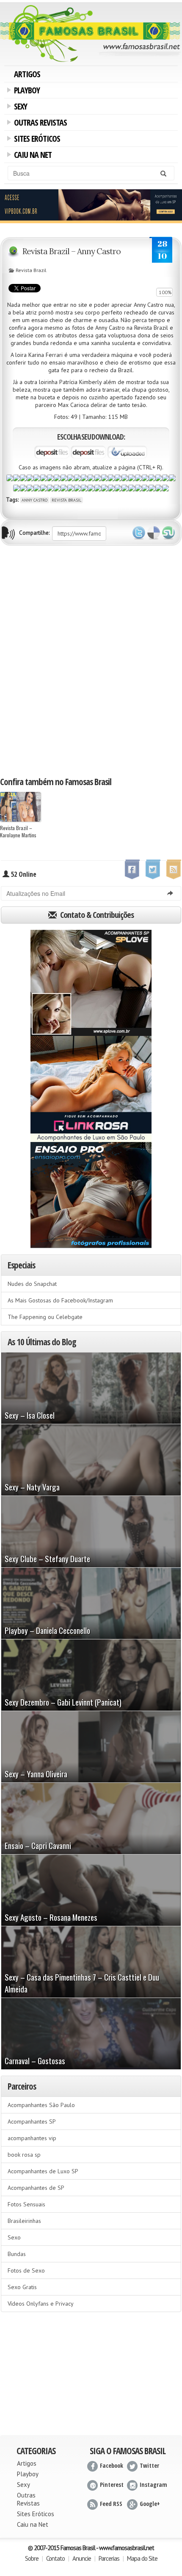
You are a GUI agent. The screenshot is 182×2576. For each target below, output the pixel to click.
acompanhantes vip (32, 2138)
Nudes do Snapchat (32, 1284)
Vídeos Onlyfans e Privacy (41, 2304)
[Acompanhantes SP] (91, 983)
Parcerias (109, 2558)
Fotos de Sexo (26, 2270)
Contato (55, 2558)
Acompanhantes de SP (36, 2188)
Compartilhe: (34, 533)
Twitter (139, 533)
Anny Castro (34, 500)
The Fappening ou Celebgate (45, 1317)
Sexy (19, 107)
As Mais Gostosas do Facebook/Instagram (60, 1300)
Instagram (153, 2485)
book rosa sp (24, 2155)
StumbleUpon (168, 533)
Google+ (150, 2504)
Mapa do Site (142, 2558)
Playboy (25, 91)
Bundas (17, 2254)
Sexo (14, 2237)
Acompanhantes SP (32, 2121)
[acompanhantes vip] (91, 205)
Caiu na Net (31, 156)
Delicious (154, 533)
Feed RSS (111, 2504)
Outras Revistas (39, 123)
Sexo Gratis (22, 2287)
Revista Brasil (66, 500)
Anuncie (82, 2558)
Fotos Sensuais (26, 2204)
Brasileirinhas (24, 2221)
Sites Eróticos (36, 140)
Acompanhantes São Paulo (41, 2105)
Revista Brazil (31, 270)
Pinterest (112, 2485)
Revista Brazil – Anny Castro (72, 251)
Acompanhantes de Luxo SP (43, 2171)
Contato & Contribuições (96, 915)
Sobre (32, 2558)
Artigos (27, 74)
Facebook (112, 2465)
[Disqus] (91, 660)
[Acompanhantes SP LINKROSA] (91, 1089)
